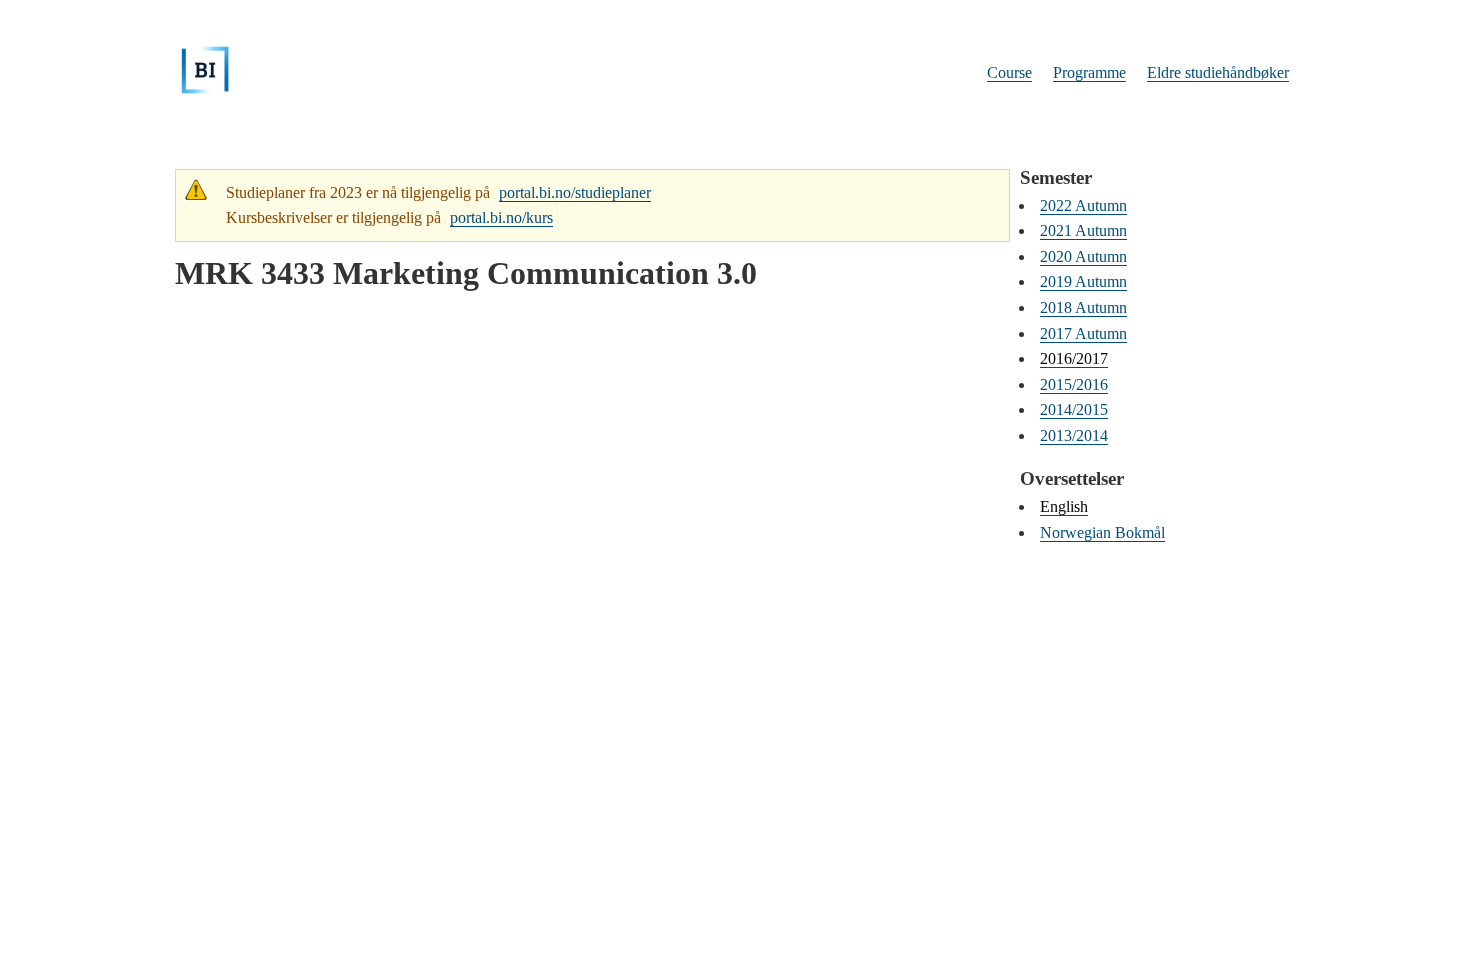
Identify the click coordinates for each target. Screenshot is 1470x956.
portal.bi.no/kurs (501, 217)
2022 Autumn (1083, 205)
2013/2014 (1074, 435)
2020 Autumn (1083, 256)
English (1064, 506)
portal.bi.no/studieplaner (575, 192)
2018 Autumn (1083, 307)
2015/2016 (1074, 384)
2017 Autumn (1083, 333)
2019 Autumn (1083, 281)
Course (1009, 72)
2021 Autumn (1083, 230)
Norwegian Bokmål (1102, 532)
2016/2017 (1074, 358)
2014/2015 (1074, 409)
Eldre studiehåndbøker (1218, 72)
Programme (1089, 72)
